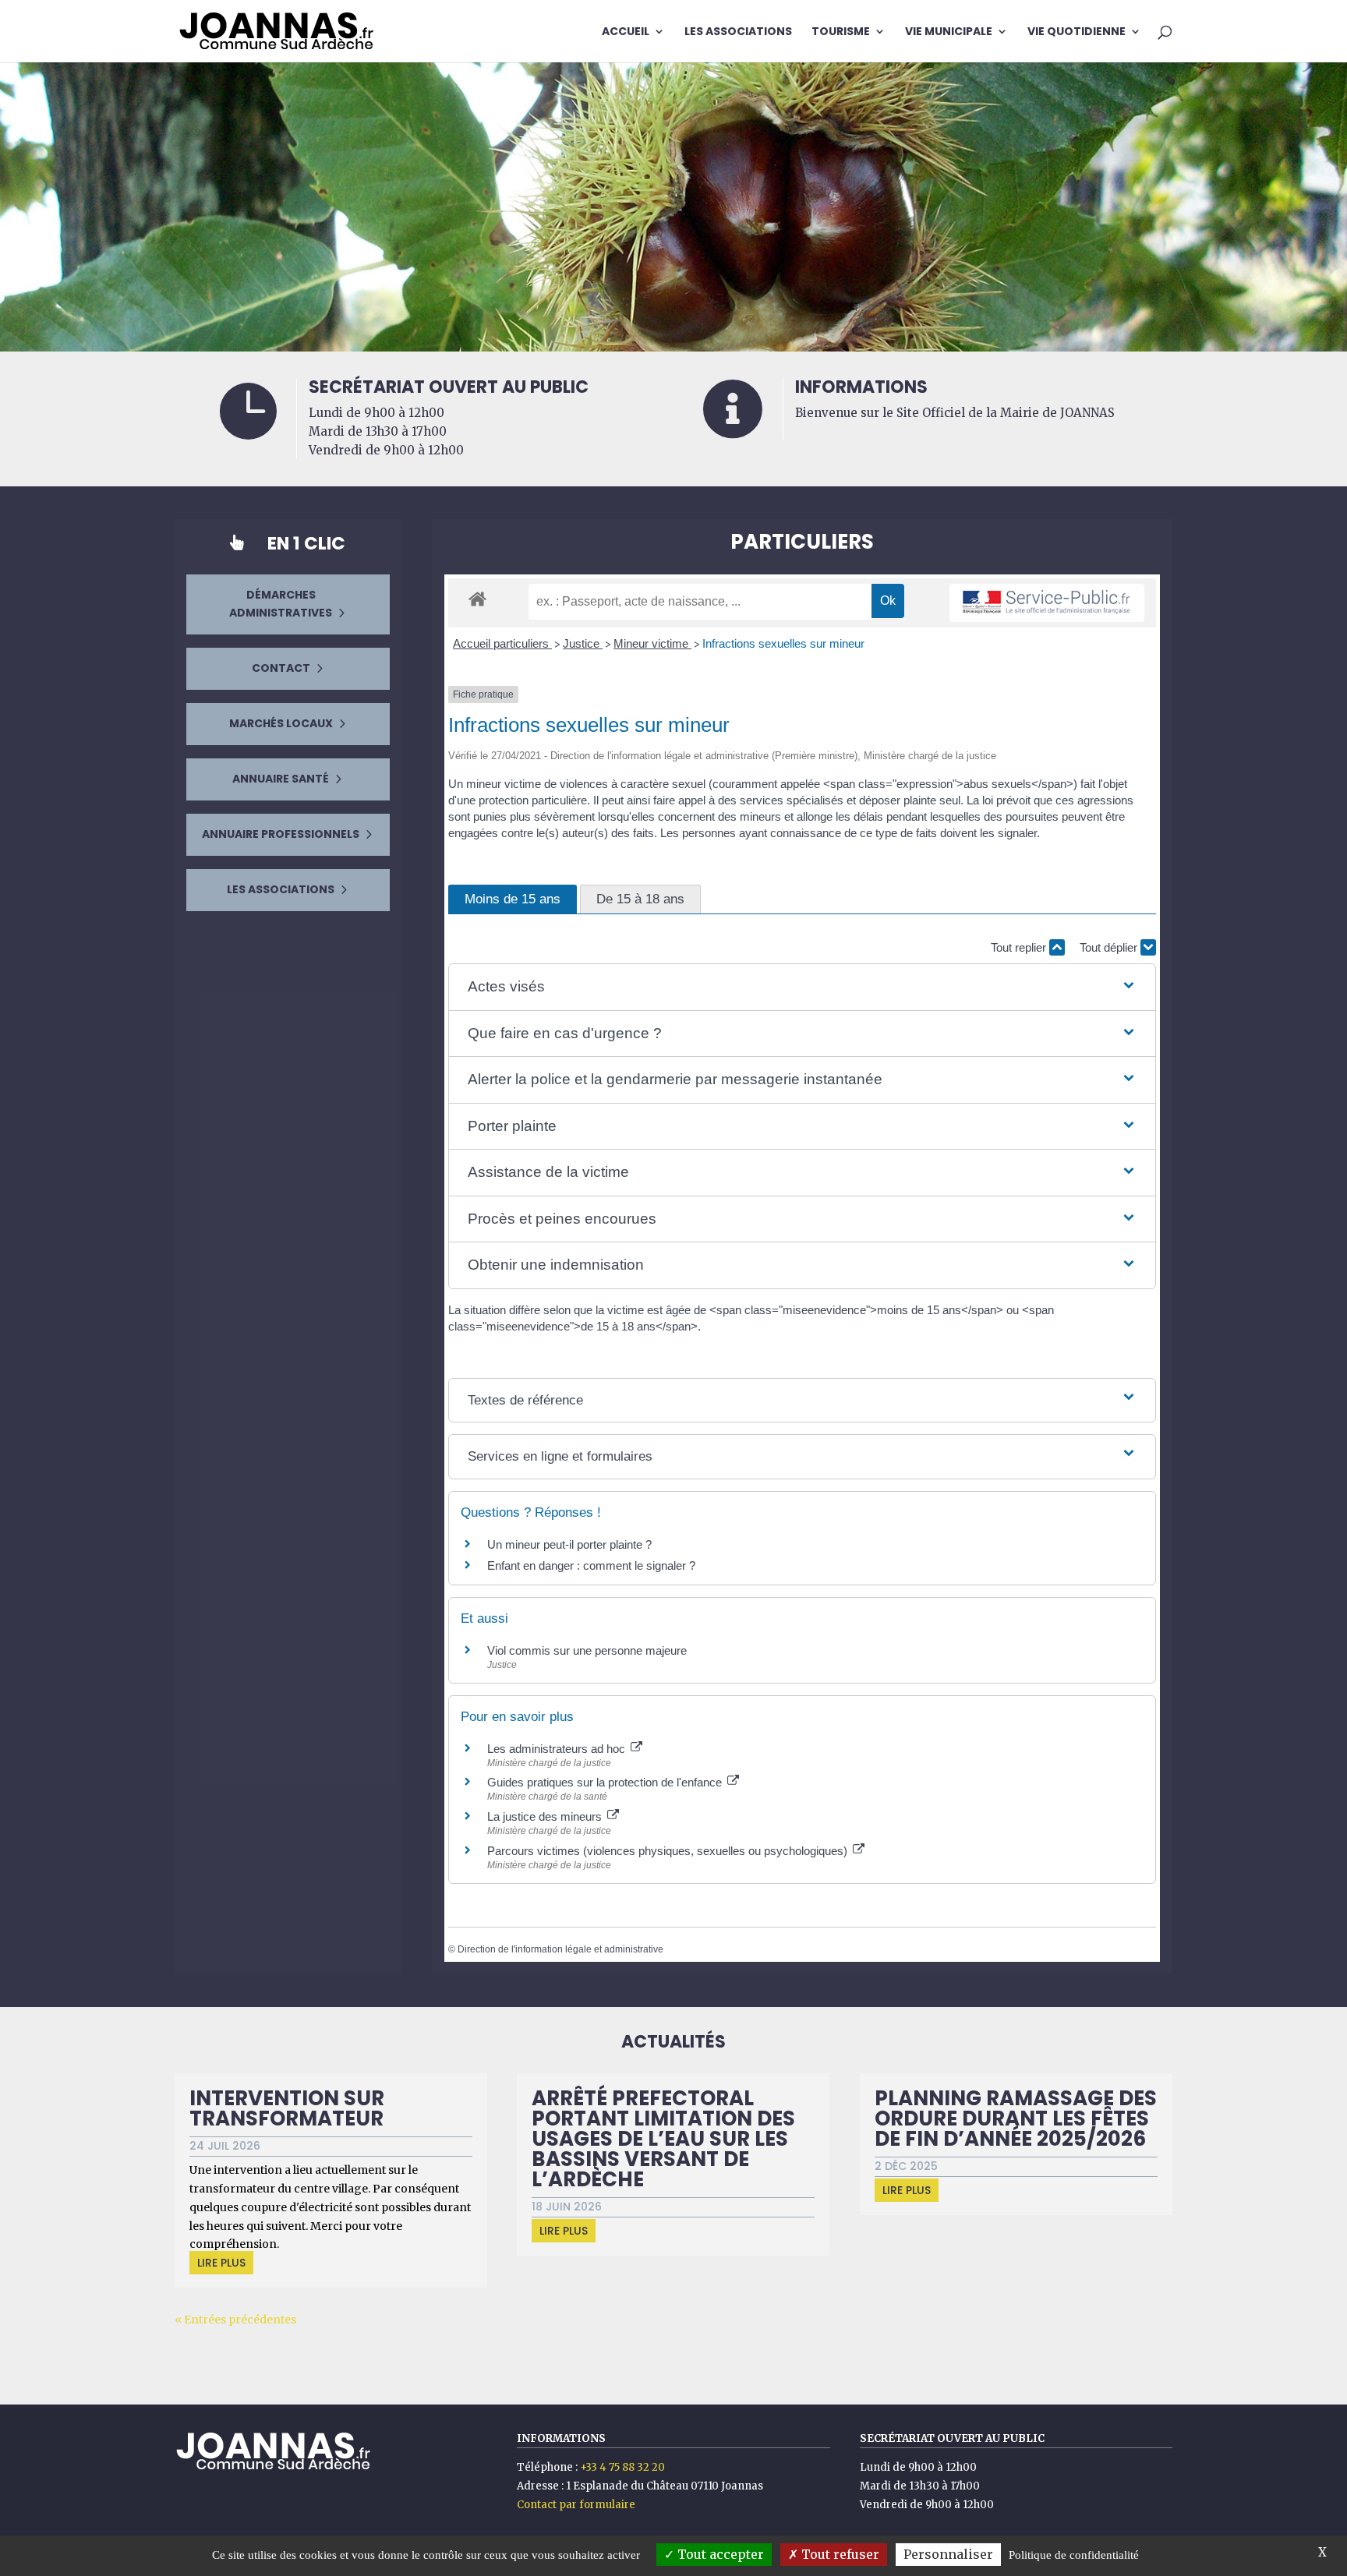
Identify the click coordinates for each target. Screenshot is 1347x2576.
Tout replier (1020, 947)
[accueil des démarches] (477, 598)
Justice (583, 643)
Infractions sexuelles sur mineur (783, 643)
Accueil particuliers (502, 643)
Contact (281, 668)
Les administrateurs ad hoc (558, 1749)
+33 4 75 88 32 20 (622, 2467)
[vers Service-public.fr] (1047, 603)
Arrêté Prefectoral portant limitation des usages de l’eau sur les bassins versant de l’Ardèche (663, 2139)
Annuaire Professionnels (281, 834)
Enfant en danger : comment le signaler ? (591, 1565)
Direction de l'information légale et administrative (560, 1949)
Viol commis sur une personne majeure (587, 1650)
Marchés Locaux (281, 723)
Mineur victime (652, 643)
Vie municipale (949, 32)
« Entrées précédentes (235, 2320)
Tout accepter (719, 2554)
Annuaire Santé (281, 779)
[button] (802, 987)
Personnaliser (948, 2554)
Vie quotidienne (1077, 32)
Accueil (626, 32)
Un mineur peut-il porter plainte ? (569, 1544)
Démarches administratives (281, 604)
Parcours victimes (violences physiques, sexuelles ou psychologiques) (669, 1851)
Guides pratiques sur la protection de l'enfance (606, 1782)
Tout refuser (839, 2554)
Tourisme (841, 32)
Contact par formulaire (576, 2505)
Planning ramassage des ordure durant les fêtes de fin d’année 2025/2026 (1016, 2118)
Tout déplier (1110, 947)
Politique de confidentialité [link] (1074, 2555)
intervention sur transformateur (287, 2108)
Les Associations (738, 32)
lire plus (221, 2263)
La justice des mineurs (546, 1816)
